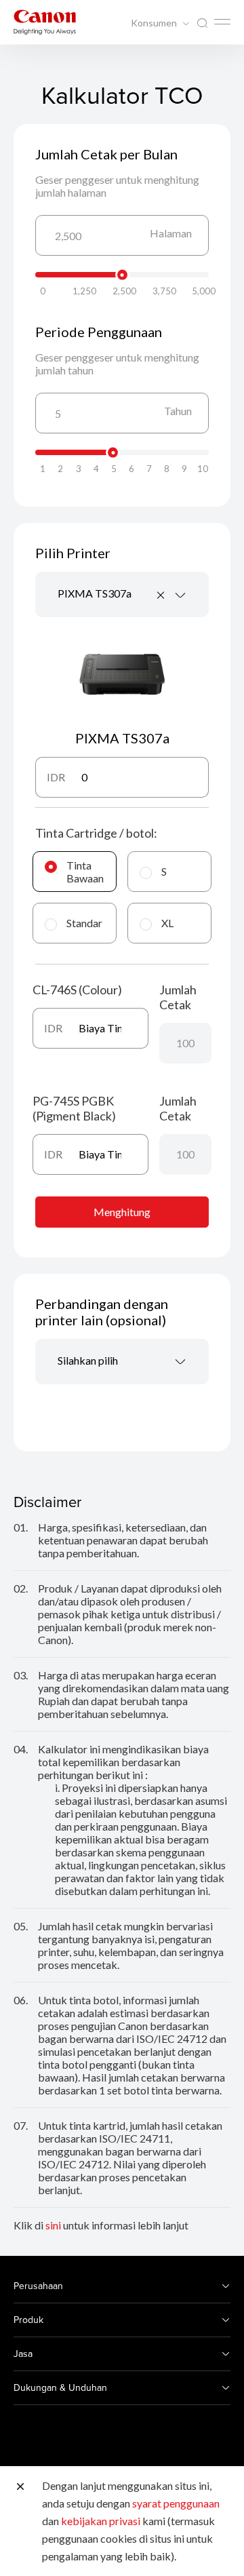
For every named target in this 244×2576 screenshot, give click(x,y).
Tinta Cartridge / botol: (96, 833)
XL (167, 923)
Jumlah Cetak (178, 997)
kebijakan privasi (101, 2521)
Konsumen (155, 23)
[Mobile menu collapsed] (222, 22)
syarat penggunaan (176, 2503)
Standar (84, 923)
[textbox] (122, 1362)
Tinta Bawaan (85, 872)
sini (53, 2225)
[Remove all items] (161, 595)
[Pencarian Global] (202, 23)
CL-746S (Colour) (77, 990)
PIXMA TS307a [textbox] (95, 593)
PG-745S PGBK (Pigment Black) (74, 1108)
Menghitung (122, 1212)
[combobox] (122, 594)
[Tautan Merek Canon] (45, 22)
